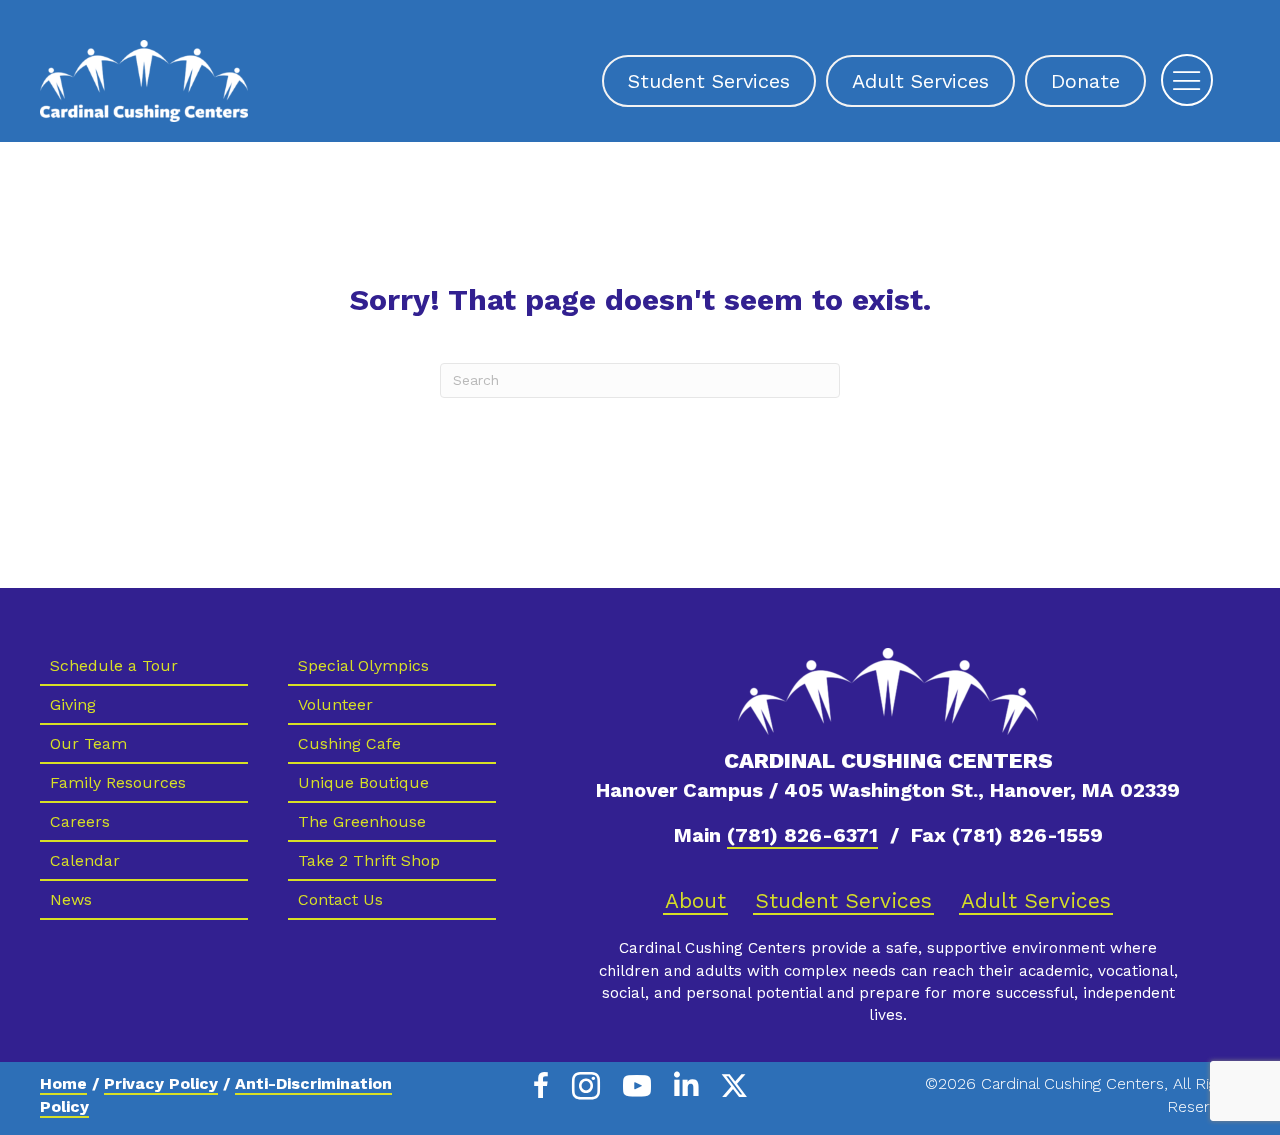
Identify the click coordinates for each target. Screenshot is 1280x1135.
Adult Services (1036, 900)
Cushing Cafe (349, 743)
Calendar (85, 860)
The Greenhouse (362, 821)
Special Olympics (363, 665)
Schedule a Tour (114, 665)
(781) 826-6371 (802, 835)
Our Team (88, 743)
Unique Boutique (363, 782)
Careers (80, 821)
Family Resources (118, 782)
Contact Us (340, 899)
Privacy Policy (161, 1083)
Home (63, 1083)
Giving (73, 704)
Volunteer (335, 704)
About (695, 900)
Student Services (843, 900)
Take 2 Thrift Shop (369, 860)
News (71, 899)
